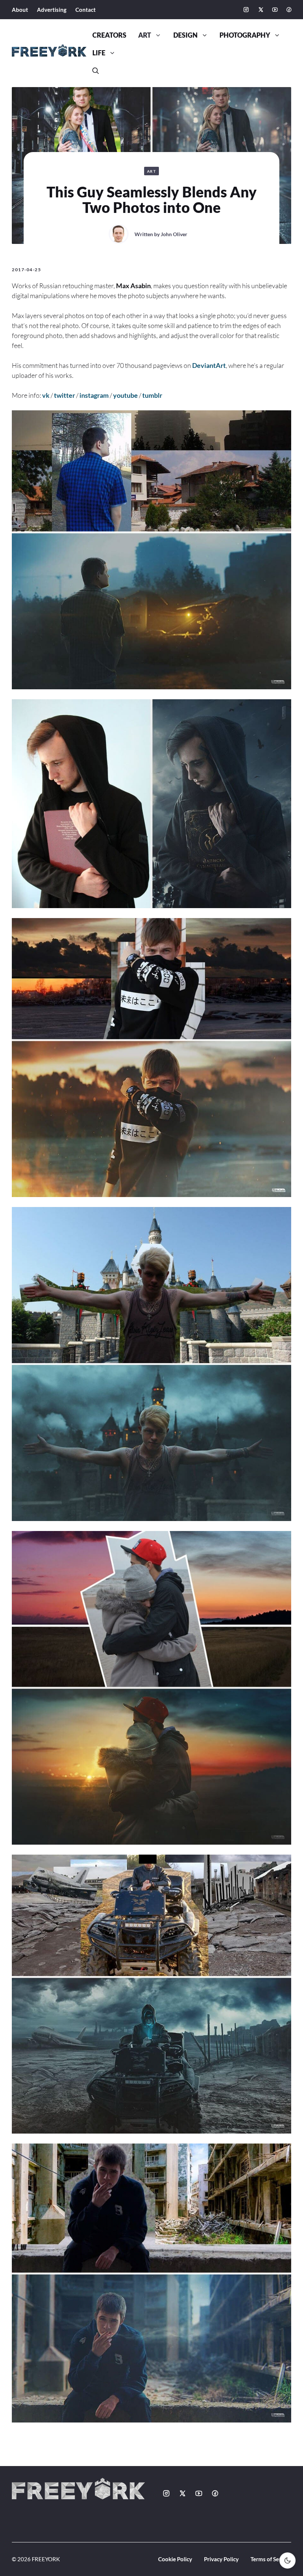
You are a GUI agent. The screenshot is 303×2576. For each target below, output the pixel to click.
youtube (125, 395)
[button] (96, 71)
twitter (64, 395)
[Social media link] (246, 10)
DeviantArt (209, 365)
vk (46, 395)
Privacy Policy (221, 2559)
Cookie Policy (175, 2559)
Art (145, 35)
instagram (94, 395)
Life (99, 53)
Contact (86, 10)
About (20, 10)
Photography (245, 35)
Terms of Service (271, 2559)
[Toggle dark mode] (287, 2561)
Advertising (52, 10)
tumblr (152, 395)
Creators (109, 35)
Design (185, 35)
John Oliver (174, 234)
